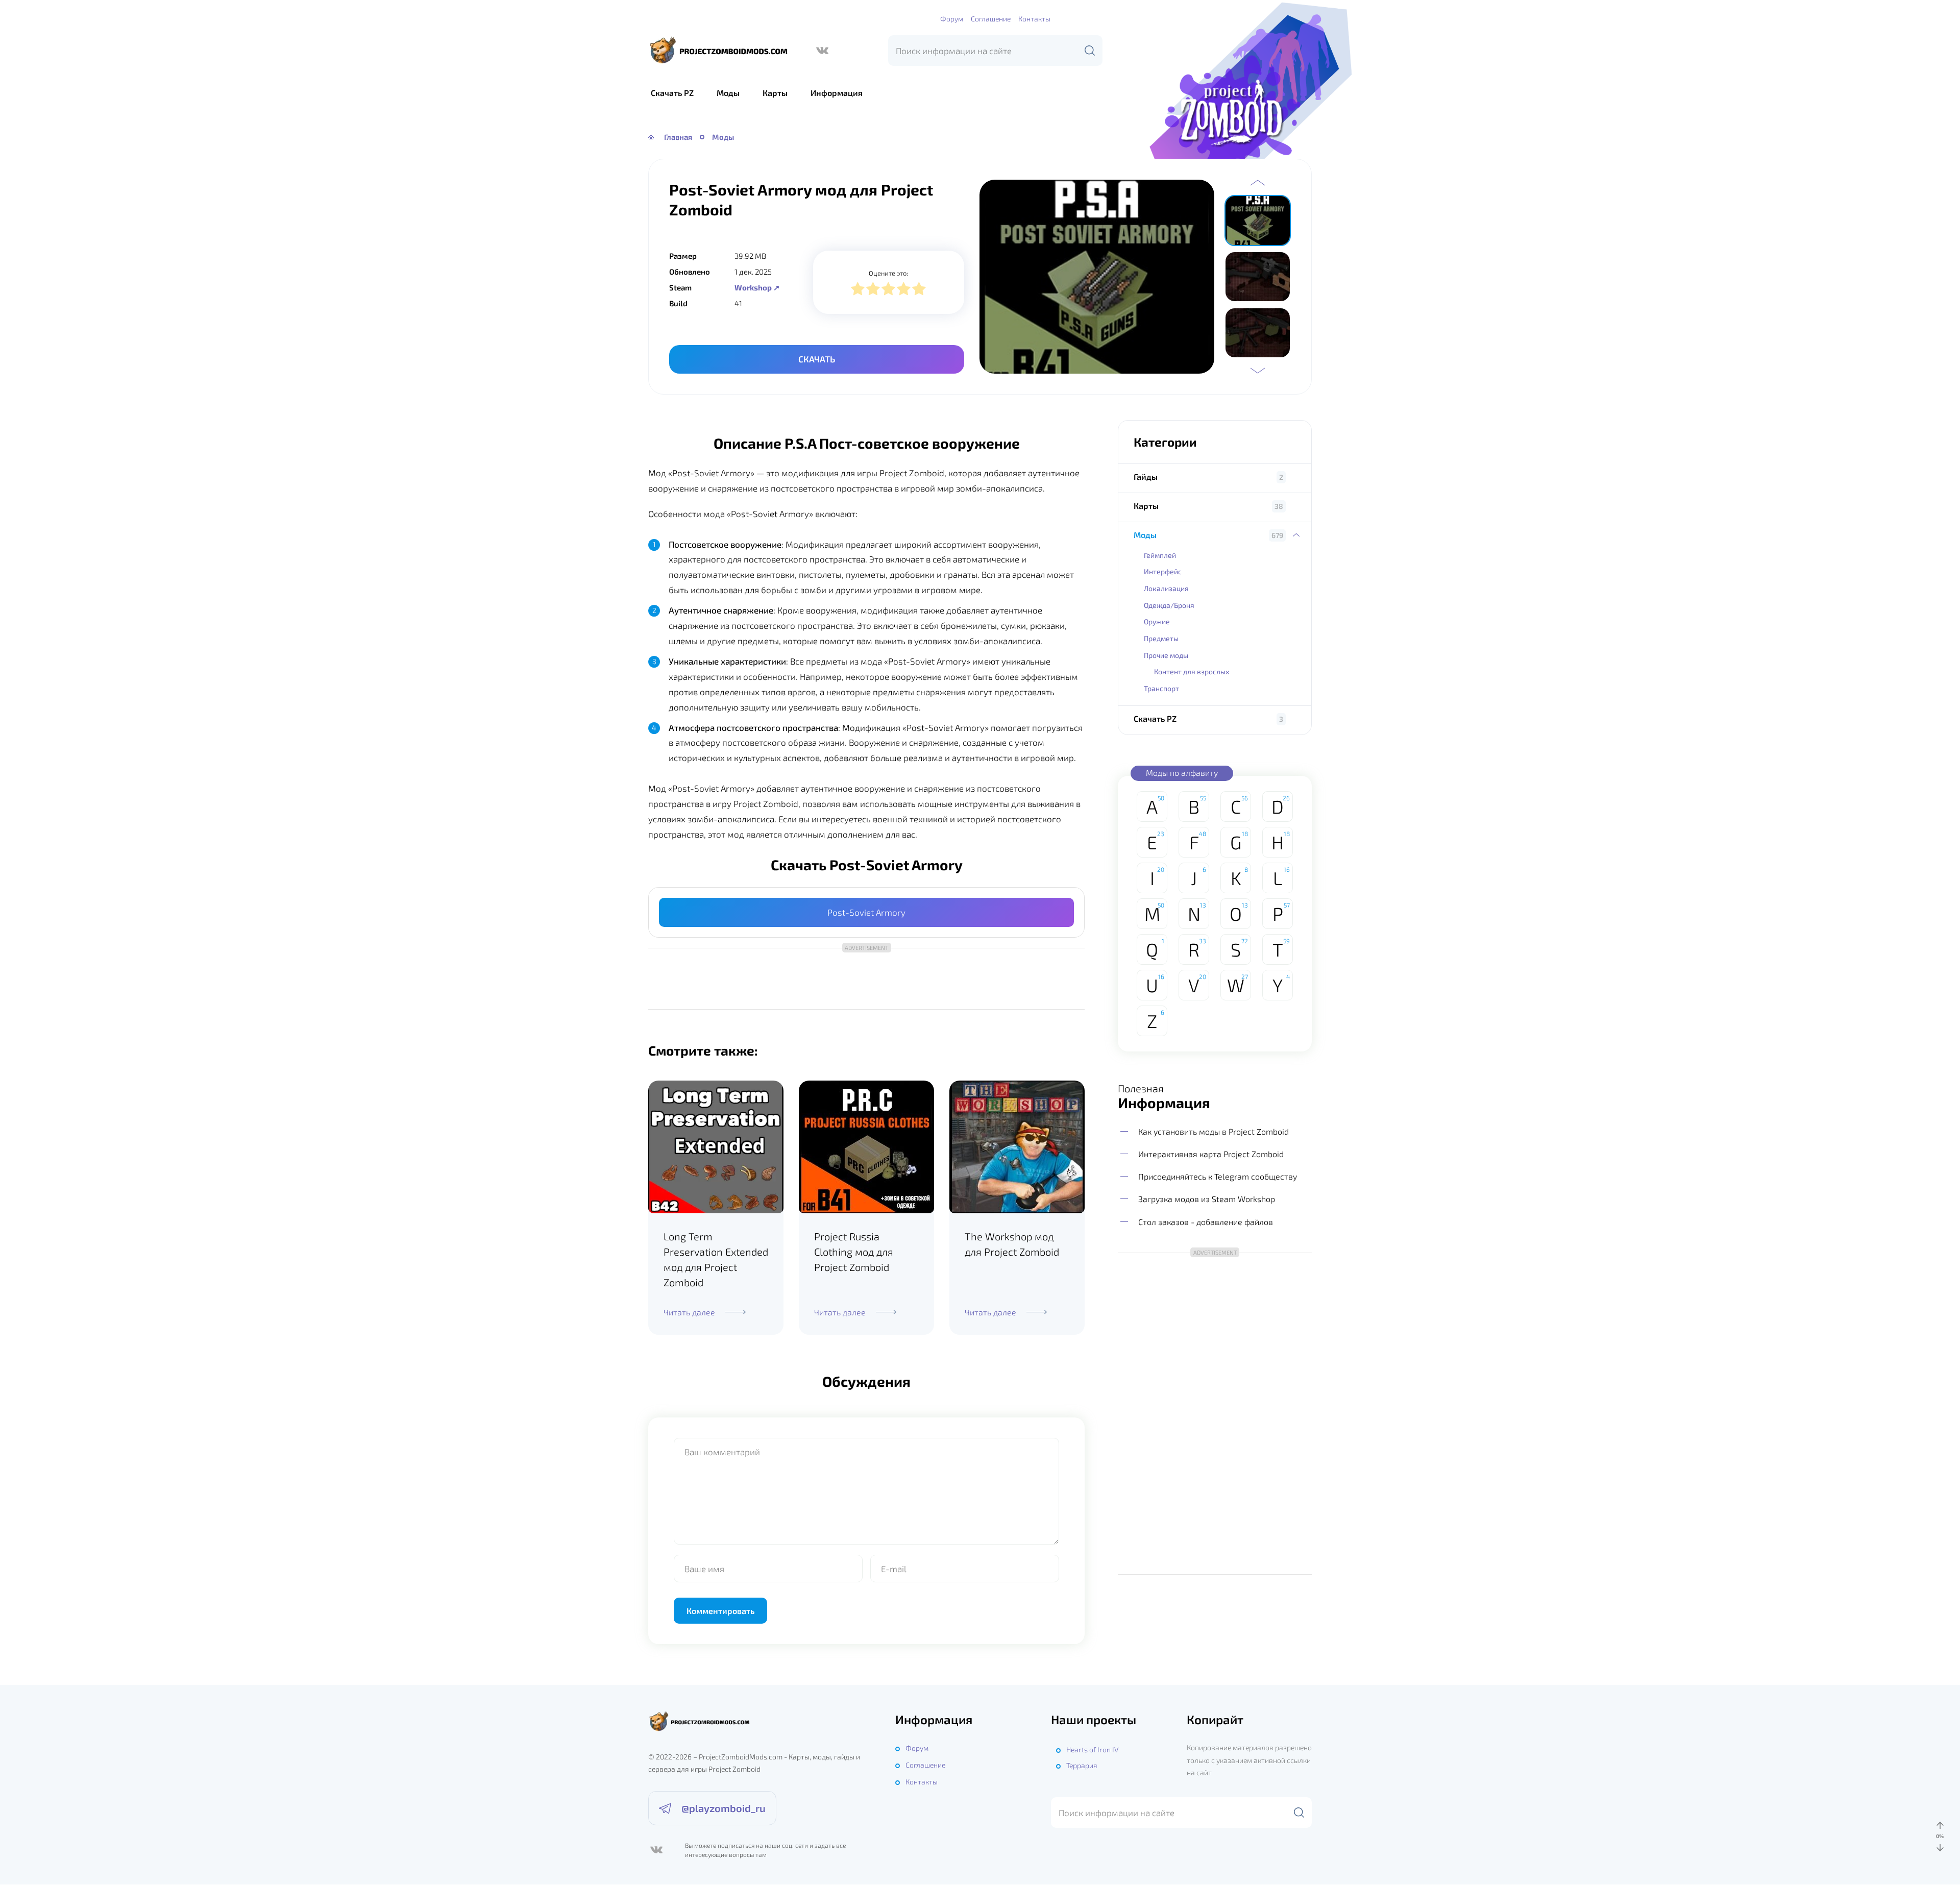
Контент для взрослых (1192, 671)
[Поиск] (1090, 51)
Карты (775, 93)
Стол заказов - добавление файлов (1206, 1222)
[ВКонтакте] (822, 51)
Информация (837, 93)
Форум (952, 19)
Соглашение (991, 19)
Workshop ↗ (757, 287)
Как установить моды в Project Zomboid (1214, 1131)
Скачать (817, 359)
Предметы (1161, 638)
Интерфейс (1163, 571)
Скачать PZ (672, 93)
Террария (1082, 1765)
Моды (728, 93)
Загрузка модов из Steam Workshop (1207, 1199)
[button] (1258, 183)
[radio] (858, 290)
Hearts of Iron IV (1092, 1749)
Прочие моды (1166, 655)
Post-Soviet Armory (866, 912)
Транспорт (1161, 688)
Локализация (1166, 588)
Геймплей (1160, 555)
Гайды (1146, 476)
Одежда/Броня (1169, 605)
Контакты (1034, 19)
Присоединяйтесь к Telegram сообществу (1218, 1176)
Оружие (1157, 621)
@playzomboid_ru (724, 1808)
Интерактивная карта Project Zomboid (1211, 1154)
